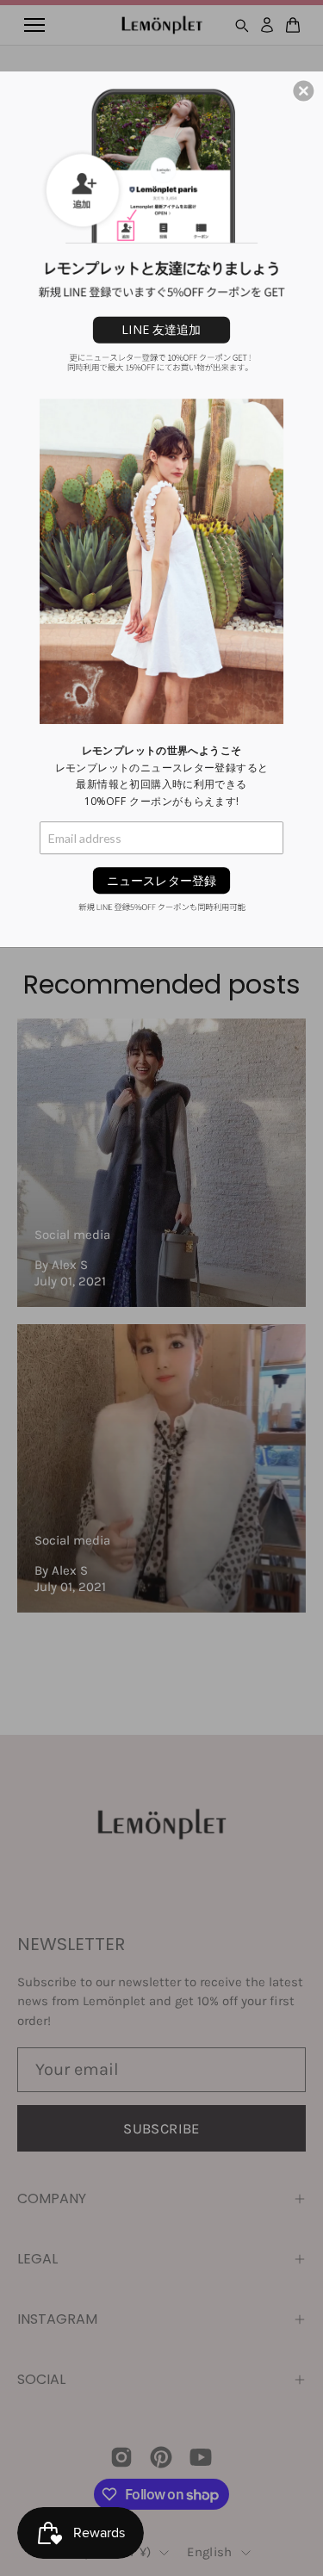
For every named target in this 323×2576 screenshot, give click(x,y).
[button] (303, 90)
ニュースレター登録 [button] (161, 879)
